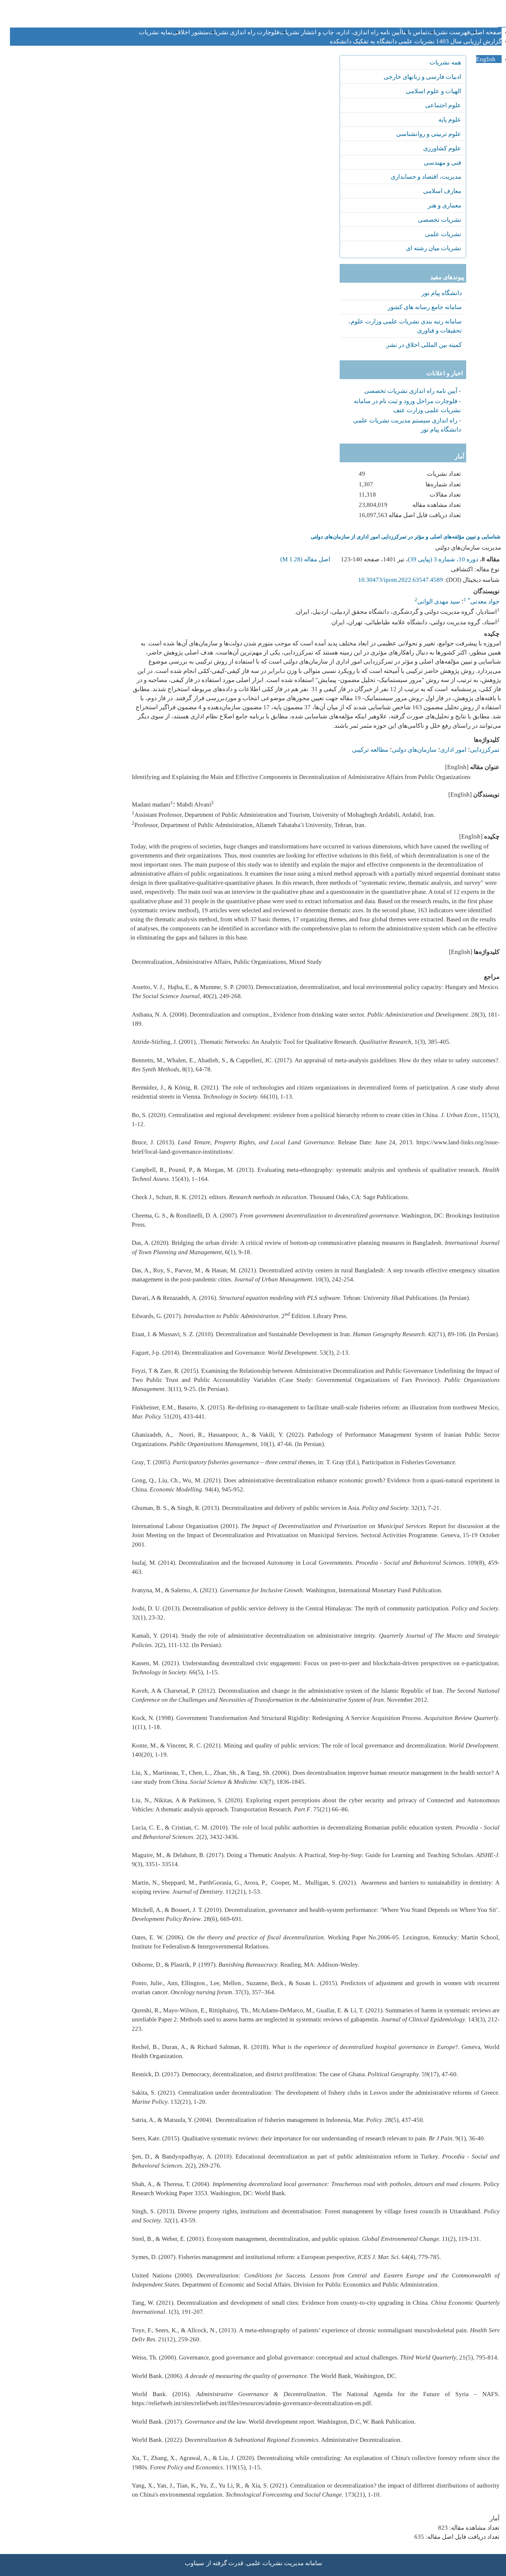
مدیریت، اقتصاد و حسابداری (426, 177)
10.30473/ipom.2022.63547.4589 (401, 580)
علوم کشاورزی (442, 148)
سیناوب (194, 2563)
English (487, 59)
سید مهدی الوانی (439, 601)
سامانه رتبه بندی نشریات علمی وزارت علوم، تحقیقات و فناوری (405, 326)
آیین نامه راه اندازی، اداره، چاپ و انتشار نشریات (340, 32)
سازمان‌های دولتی (414, 750)
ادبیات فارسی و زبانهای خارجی (422, 77)
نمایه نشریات (156, 32)
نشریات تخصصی (440, 220)
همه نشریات (445, 62)
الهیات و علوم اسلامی (434, 91)
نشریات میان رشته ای (434, 248)
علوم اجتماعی (443, 105)
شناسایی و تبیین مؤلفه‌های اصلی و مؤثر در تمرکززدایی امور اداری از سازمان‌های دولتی (406, 537)
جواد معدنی (484, 601)
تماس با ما (414, 32)
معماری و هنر (445, 205)
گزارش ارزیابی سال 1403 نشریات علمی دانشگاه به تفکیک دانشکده (416, 41)
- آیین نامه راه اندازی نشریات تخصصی (413, 391)
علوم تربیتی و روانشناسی (429, 134)
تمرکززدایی (485, 750)
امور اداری (453, 750)
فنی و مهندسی (442, 162)
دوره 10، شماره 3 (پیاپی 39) (443, 559)
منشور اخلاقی (190, 32)
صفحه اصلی (486, 32)
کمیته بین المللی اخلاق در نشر (424, 345)
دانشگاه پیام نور (442, 293)
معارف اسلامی (442, 191)
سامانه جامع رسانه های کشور (425, 307)
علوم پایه (450, 119)
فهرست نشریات (449, 32)
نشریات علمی (443, 234)
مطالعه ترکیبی (370, 750)
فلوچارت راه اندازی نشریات (244, 32)
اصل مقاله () (306, 559)
